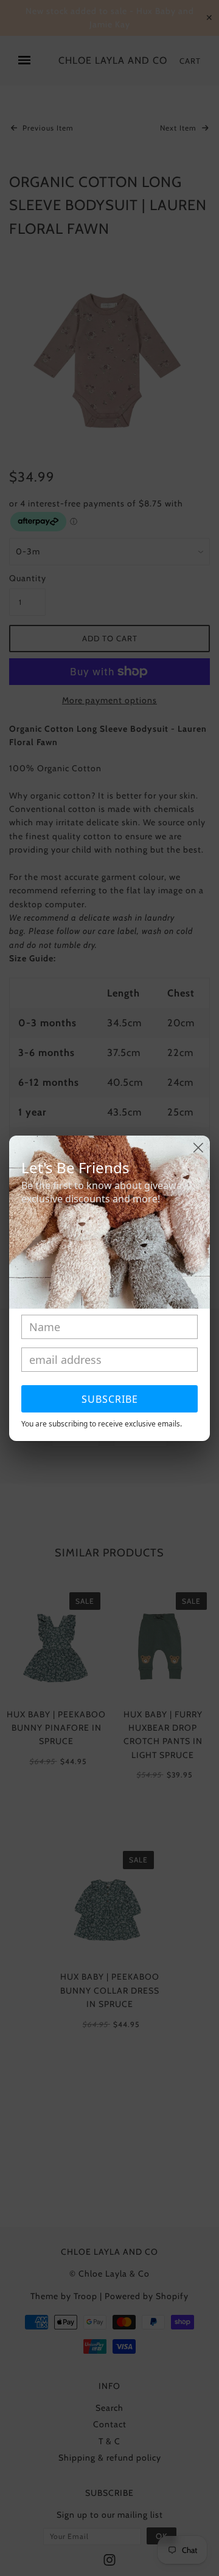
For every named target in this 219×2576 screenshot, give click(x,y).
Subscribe (110, 1399)
